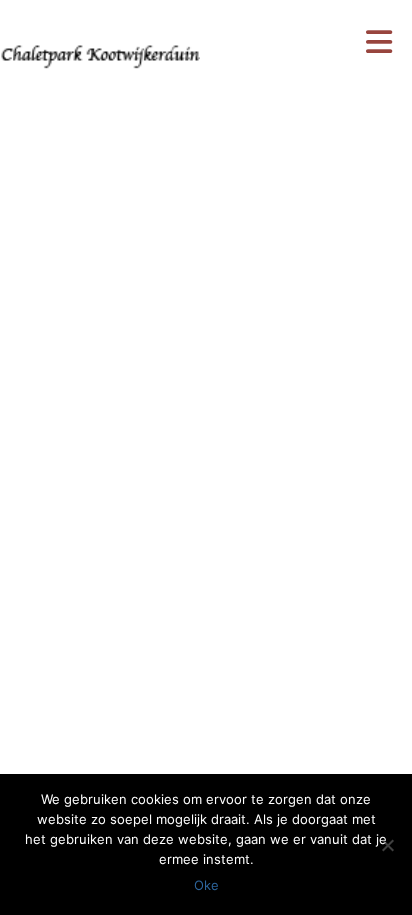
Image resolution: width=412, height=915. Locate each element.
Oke (206, 885)
